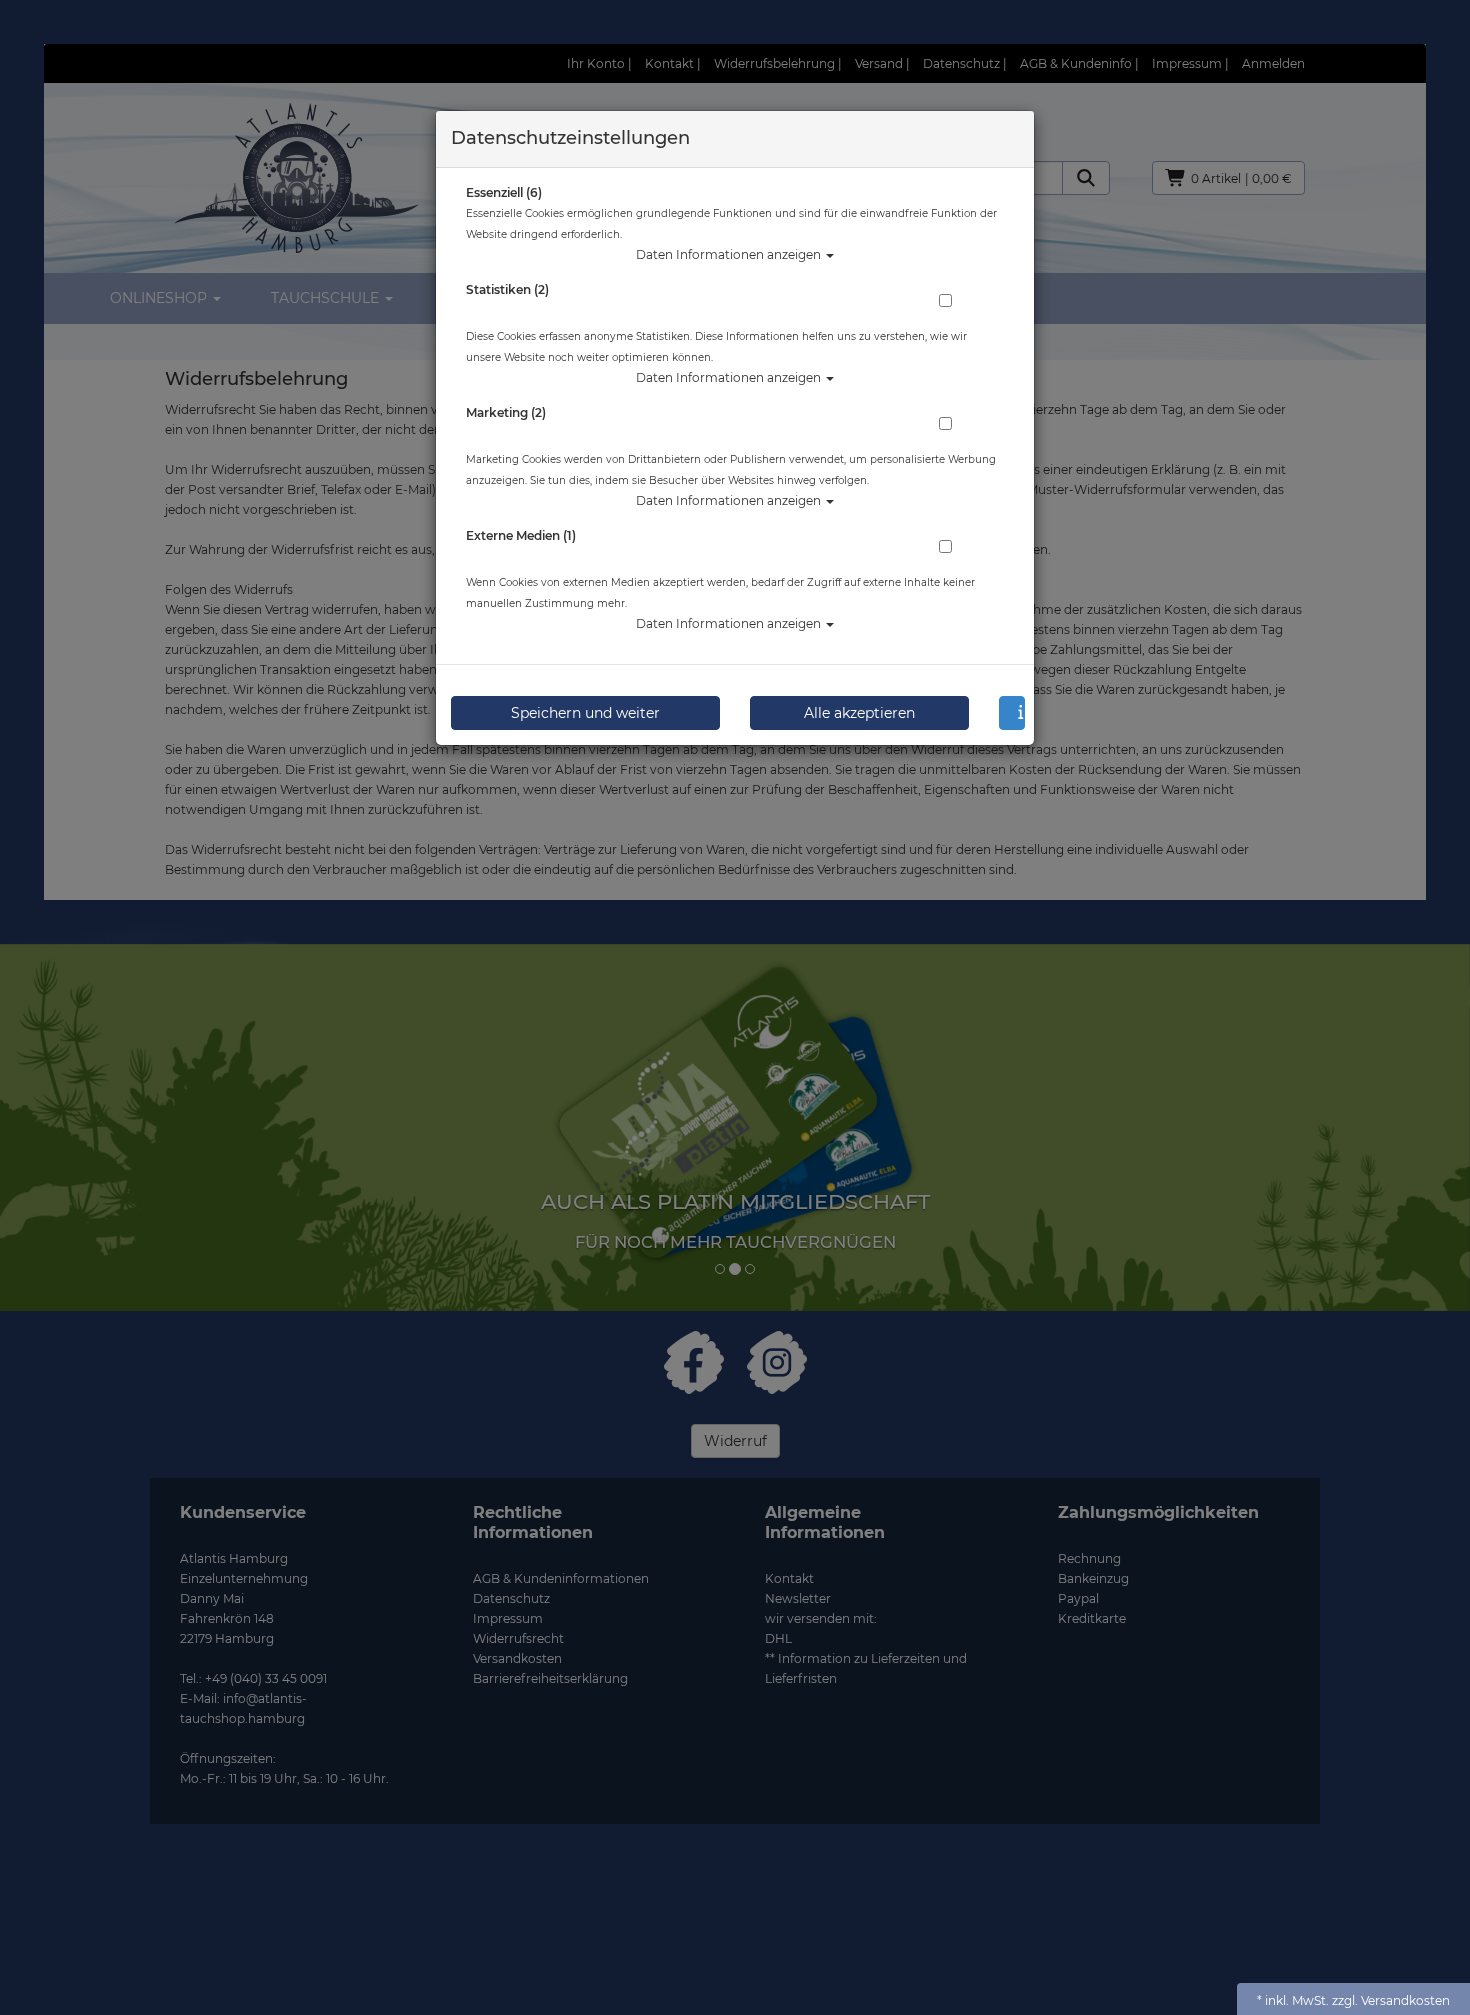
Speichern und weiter (585, 713)
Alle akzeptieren (859, 713)
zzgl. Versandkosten (1391, 2000)
